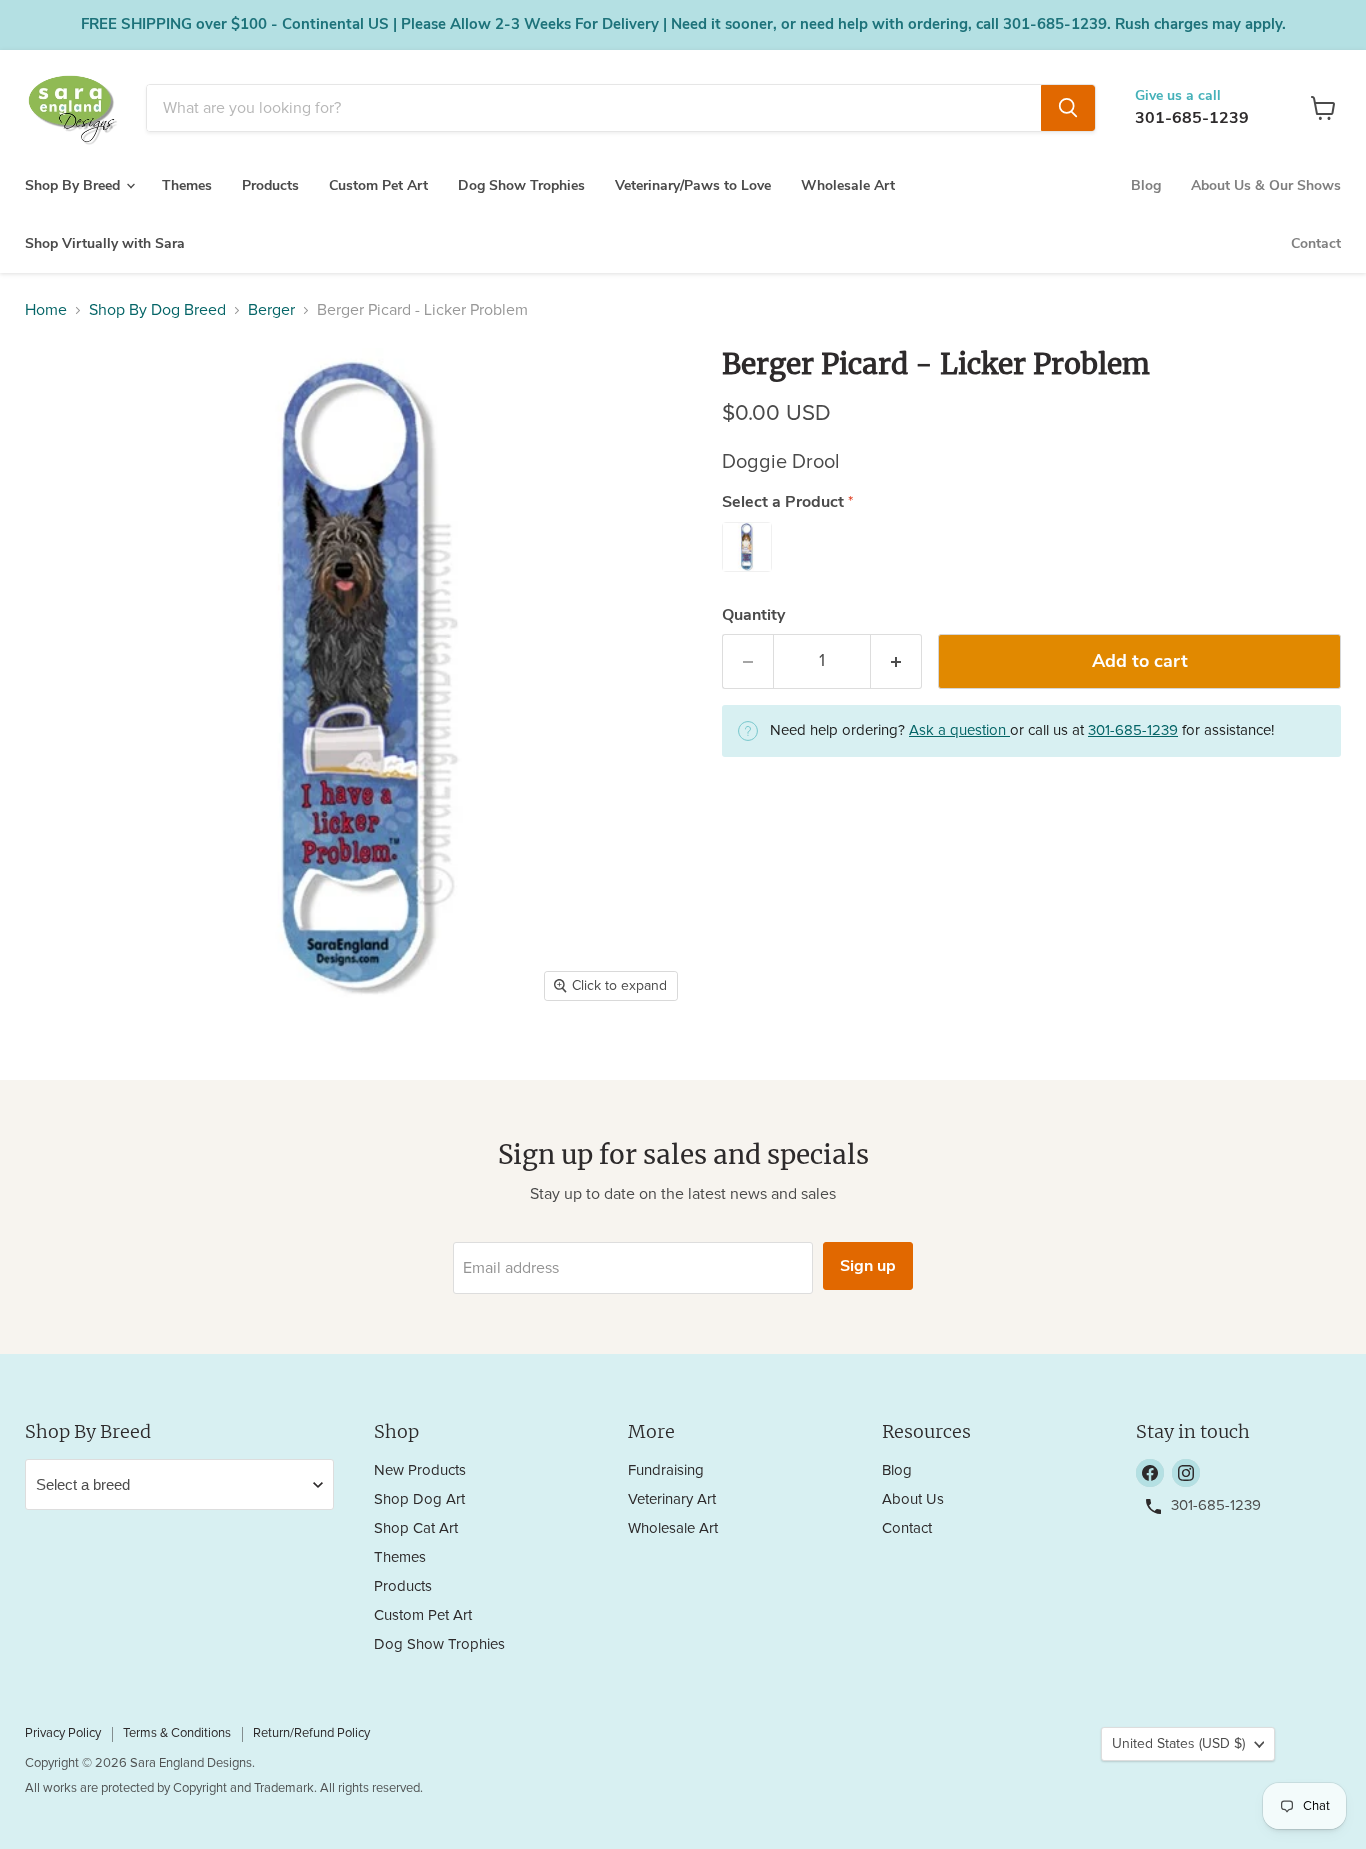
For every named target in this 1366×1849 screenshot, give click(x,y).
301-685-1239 (1192, 118)
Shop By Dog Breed (157, 310)
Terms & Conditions (177, 1733)
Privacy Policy (63, 1733)
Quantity (753, 615)
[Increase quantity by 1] (896, 661)
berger (271, 310)
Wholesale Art (848, 185)
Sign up (868, 1266)
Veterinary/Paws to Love (693, 185)
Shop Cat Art (416, 1528)
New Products (420, 1470)
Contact (1316, 243)
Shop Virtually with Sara (105, 243)
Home (46, 310)
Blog (1146, 185)
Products (270, 185)
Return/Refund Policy (311, 1733)
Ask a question (959, 730)
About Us (913, 1499)
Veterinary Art (672, 1499)
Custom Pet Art (378, 185)
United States (1178, 1744)
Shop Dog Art (419, 1499)
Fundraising (666, 1470)
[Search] (1068, 108)
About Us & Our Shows (1266, 185)
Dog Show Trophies (521, 185)
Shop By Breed (74, 185)
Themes (187, 185)
